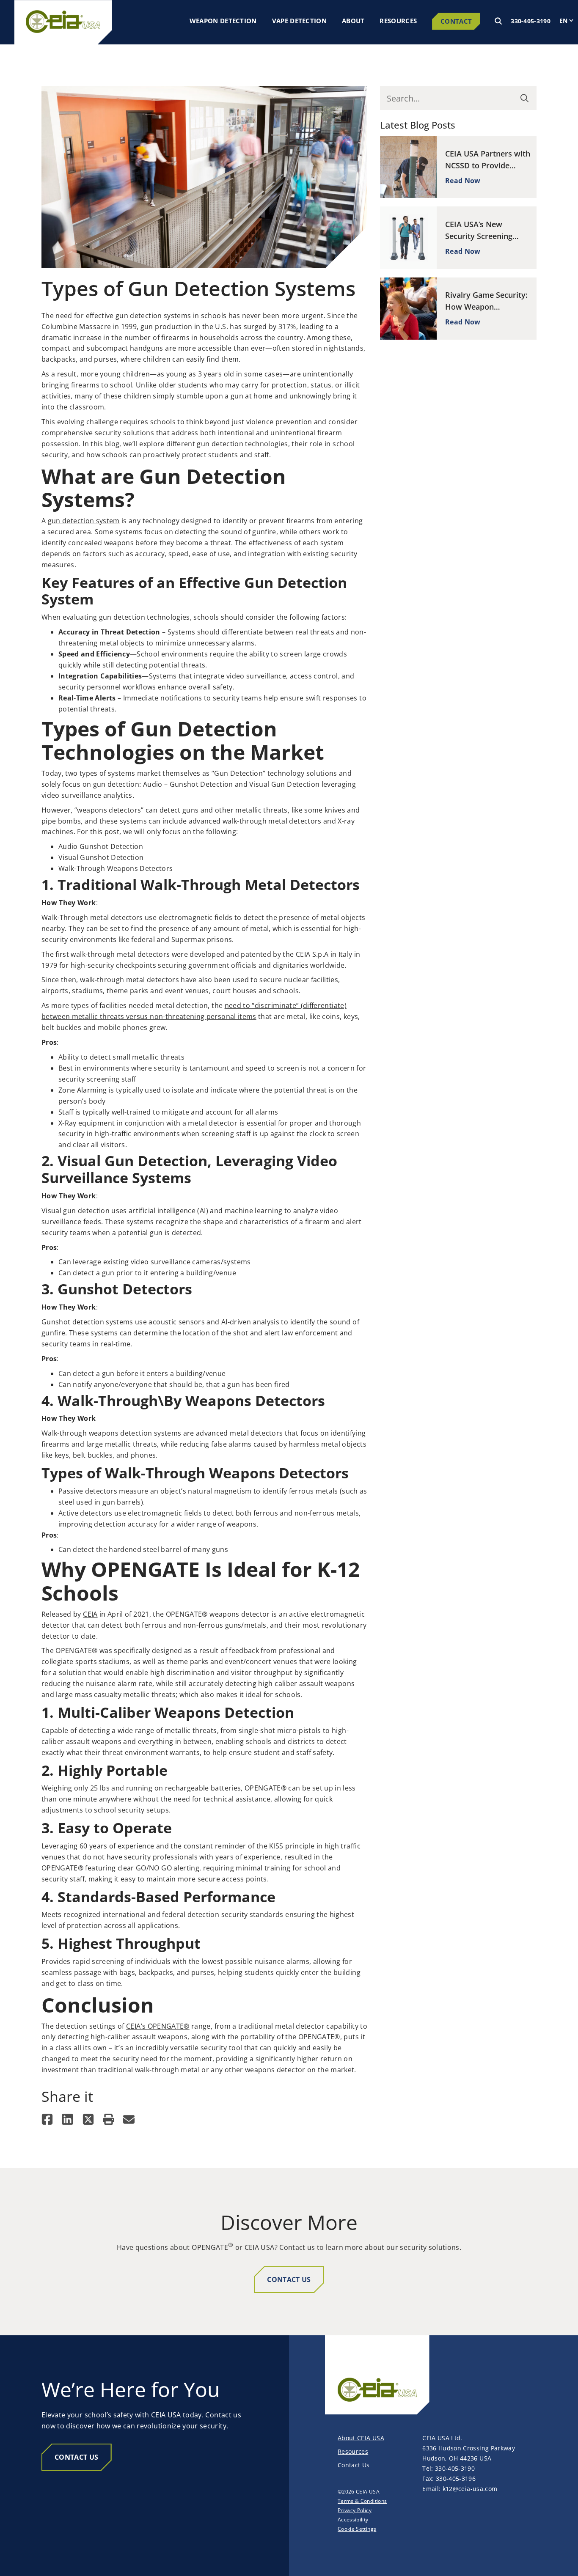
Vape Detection (299, 21)
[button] (47, 2119)
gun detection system (84, 521)
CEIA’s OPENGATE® (158, 2026)
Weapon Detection (223, 21)
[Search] (498, 21)
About (353, 21)
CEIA (90, 1614)
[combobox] (450, 98)
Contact (456, 21)
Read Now (463, 181)
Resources (398, 21)
